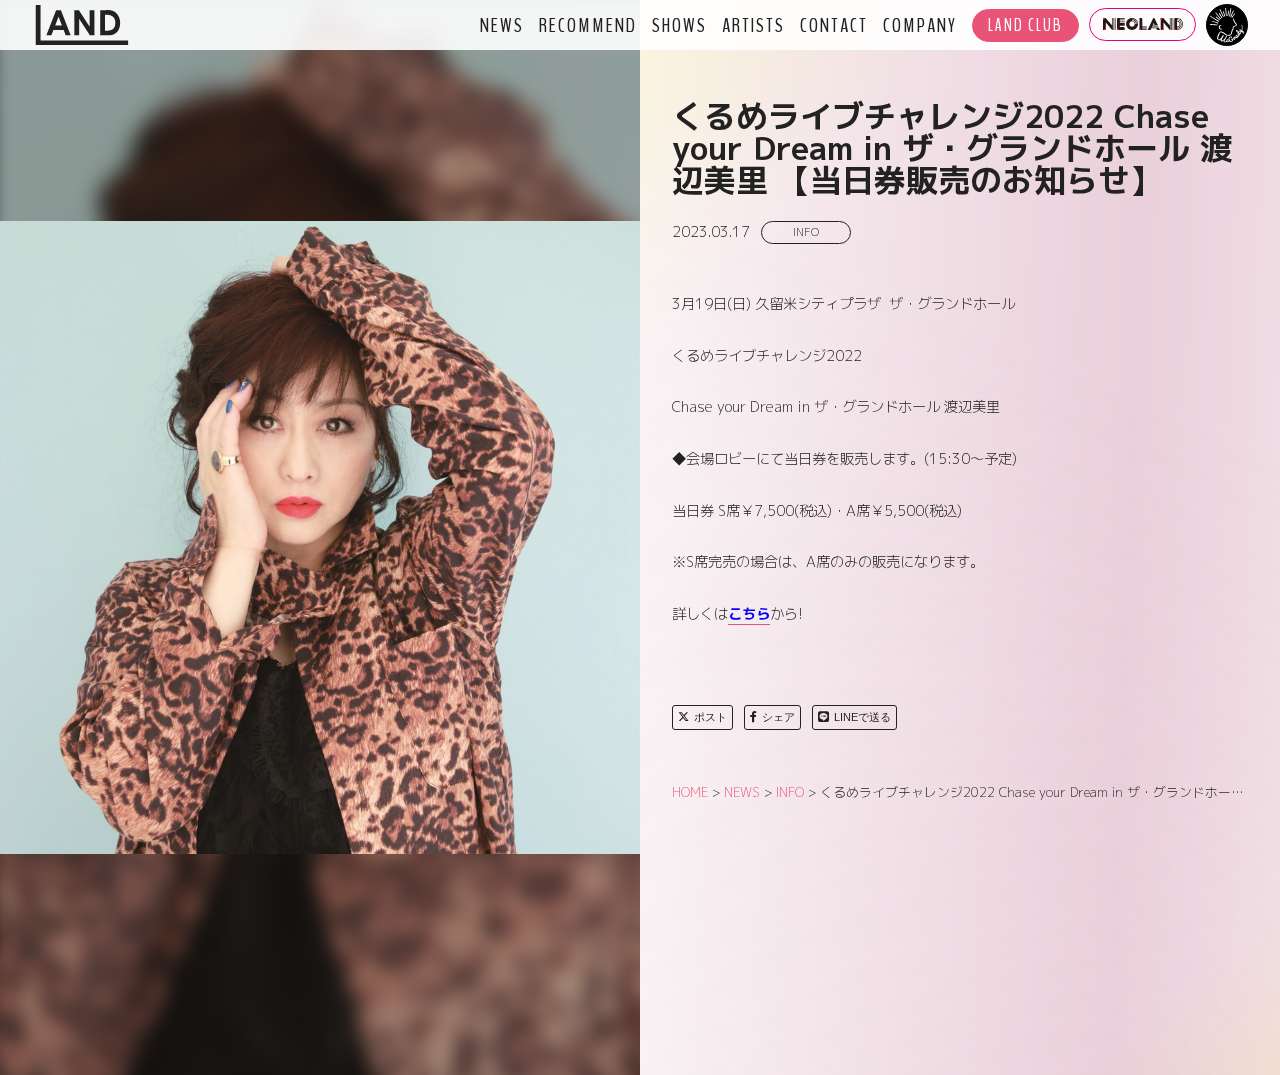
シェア (778, 717)
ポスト (710, 717)
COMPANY (920, 25)
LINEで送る (862, 717)
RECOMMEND (588, 25)
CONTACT (834, 25)
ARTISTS (753, 25)
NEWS (502, 25)
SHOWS (679, 25)
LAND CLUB (1025, 25)
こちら (749, 614)
